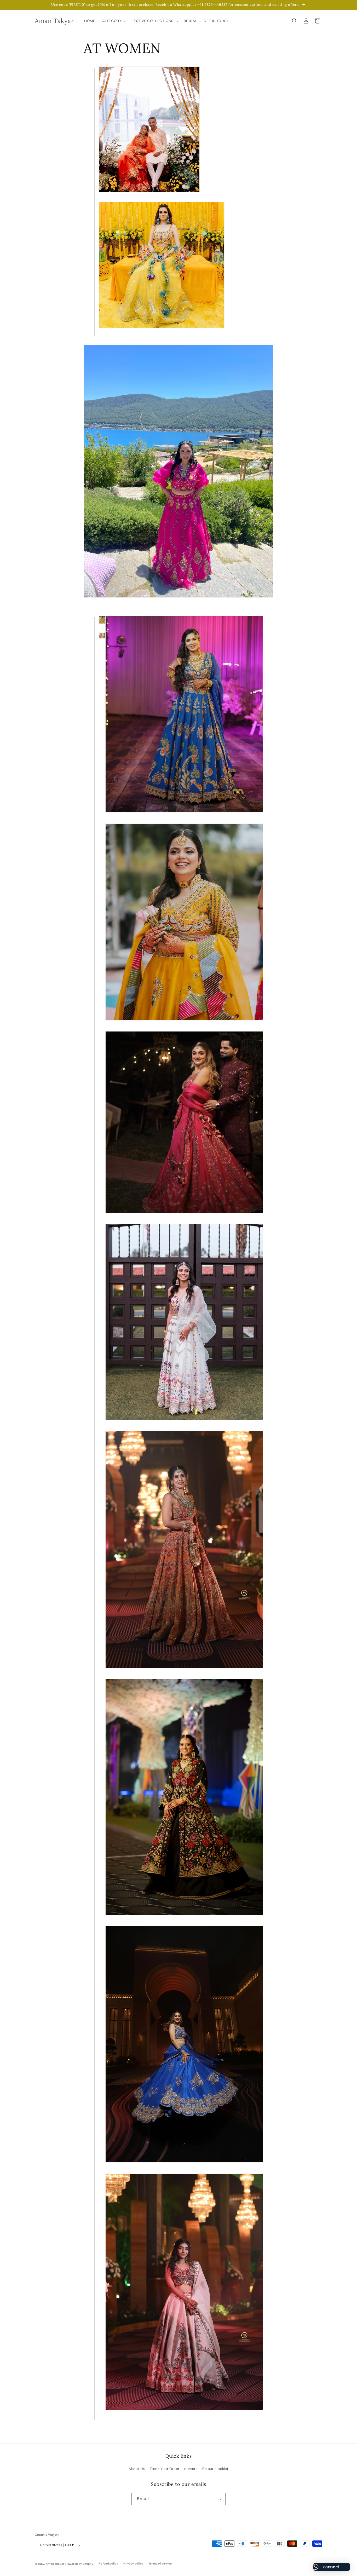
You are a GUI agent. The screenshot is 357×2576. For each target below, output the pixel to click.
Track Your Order (165, 2469)
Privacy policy (133, 2564)
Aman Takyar (55, 2564)
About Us (137, 2469)
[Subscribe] (220, 2499)
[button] (114, 21)
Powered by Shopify (79, 2564)
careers (191, 2469)
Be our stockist (215, 2469)
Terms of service (160, 2564)
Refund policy (108, 2564)
